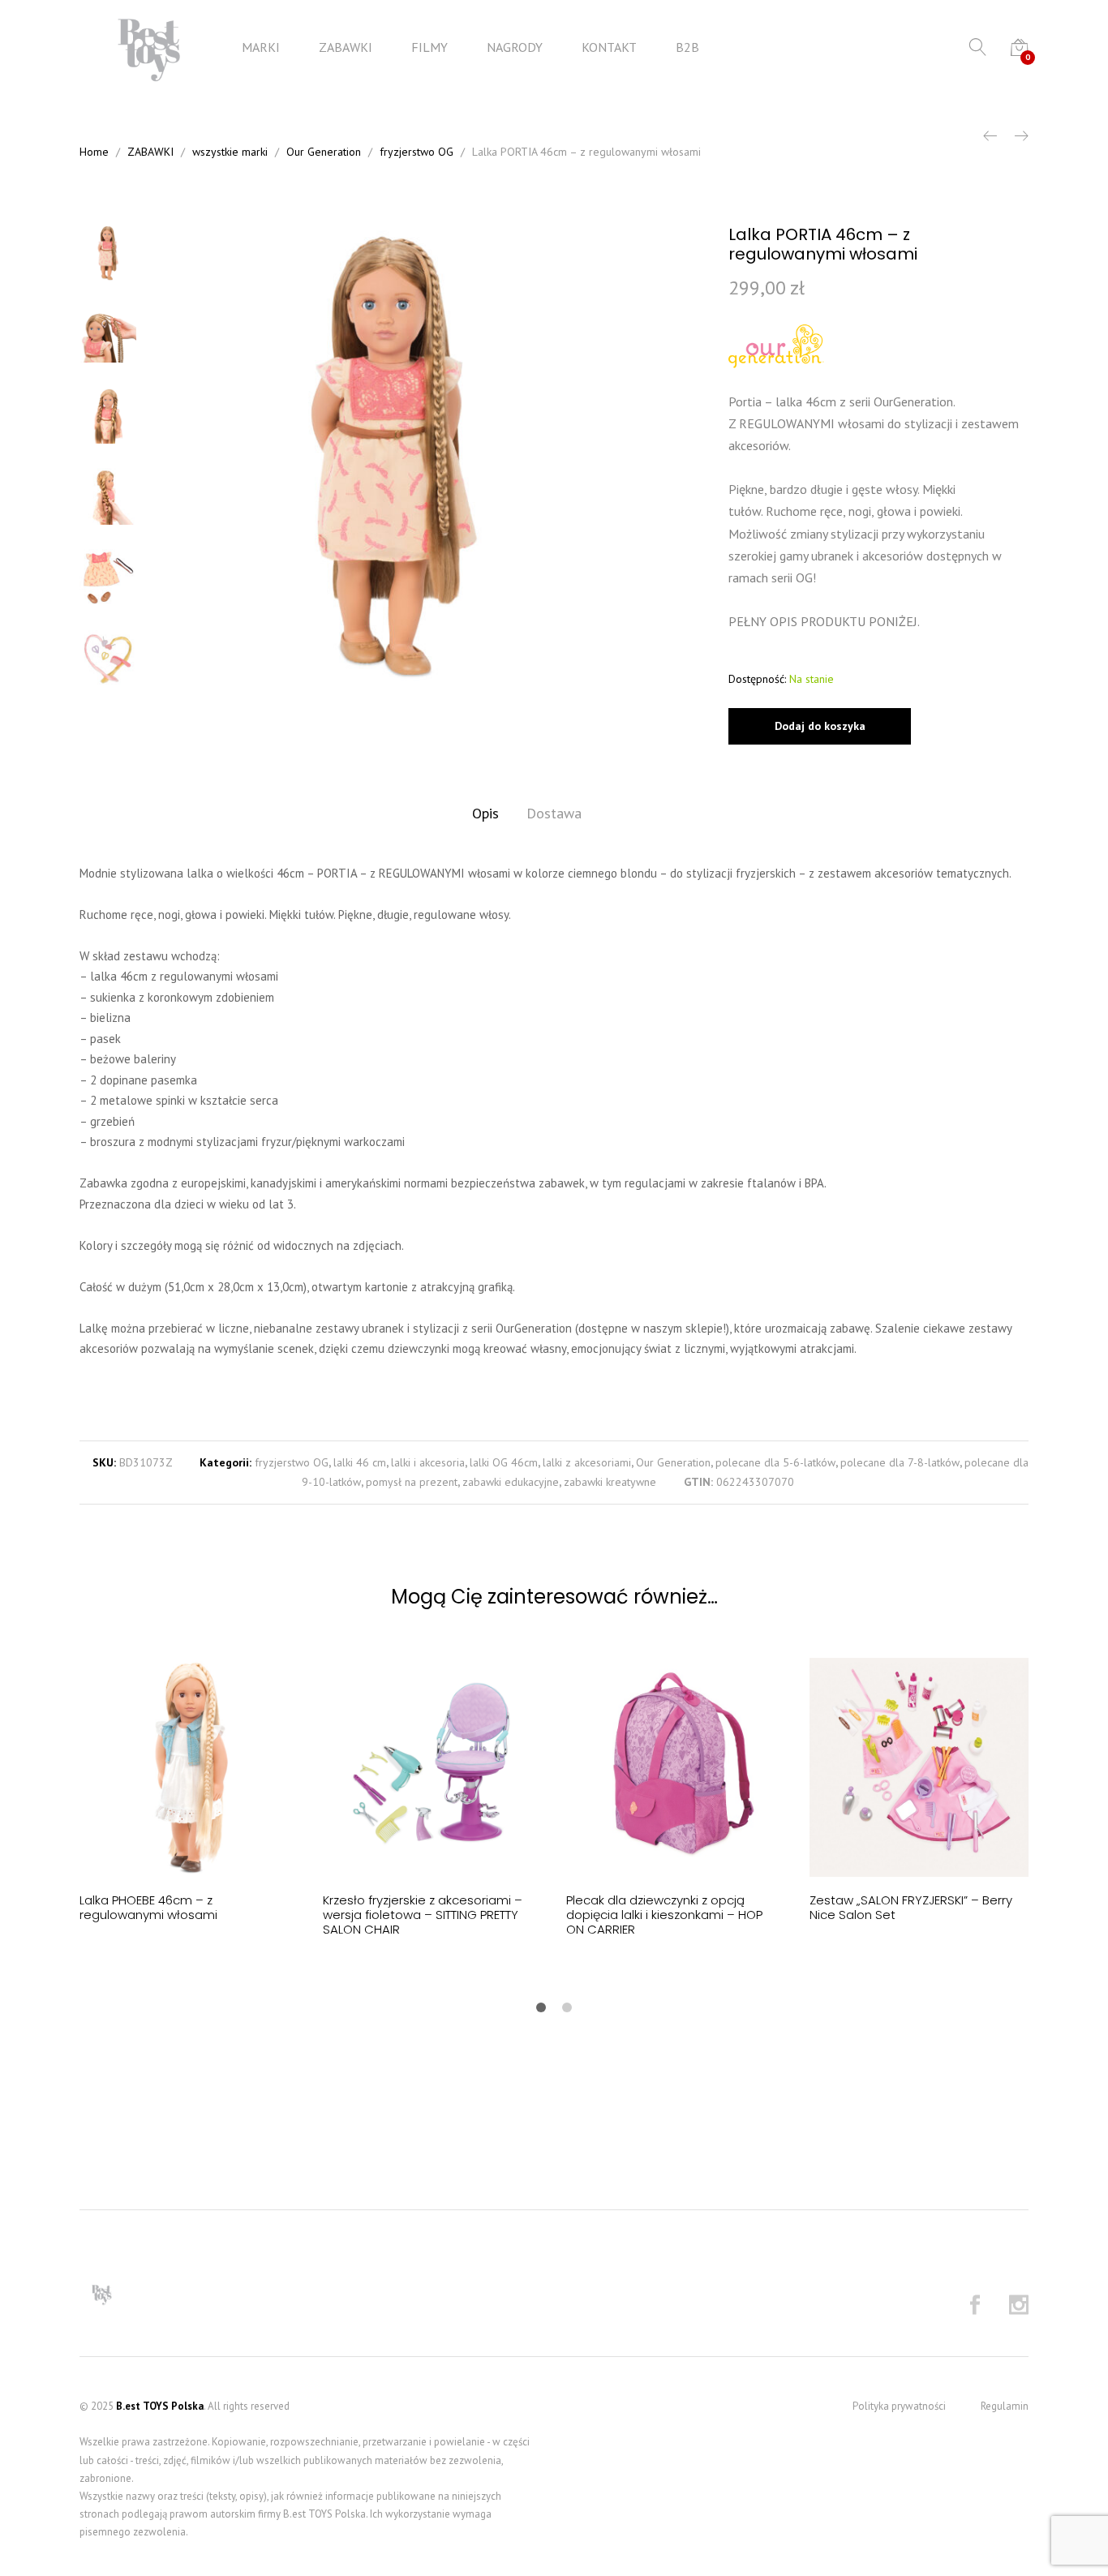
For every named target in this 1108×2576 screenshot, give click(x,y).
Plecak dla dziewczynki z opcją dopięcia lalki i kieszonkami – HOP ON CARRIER (664, 1915)
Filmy (429, 47)
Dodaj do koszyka (820, 726)
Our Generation (673, 1462)
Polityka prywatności (899, 2406)
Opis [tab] (485, 813)
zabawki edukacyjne (511, 1482)
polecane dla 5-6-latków (775, 1462)
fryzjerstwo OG (292, 1462)
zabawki (346, 47)
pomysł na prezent (412, 1482)
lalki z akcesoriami (587, 1462)
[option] (392, 456)
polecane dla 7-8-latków (900, 1462)
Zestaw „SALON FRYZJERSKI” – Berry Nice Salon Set (911, 1907)
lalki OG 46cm (504, 1462)
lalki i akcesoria (428, 1462)
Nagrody (515, 47)
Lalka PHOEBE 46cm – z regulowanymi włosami (148, 1907)
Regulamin (1005, 2406)
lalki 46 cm (360, 1462)
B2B (687, 47)
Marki (261, 47)
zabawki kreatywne (610, 1482)
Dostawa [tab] (554, 813)
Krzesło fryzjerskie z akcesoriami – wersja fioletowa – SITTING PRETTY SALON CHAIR (423, 1915)
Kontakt (609, 47)
